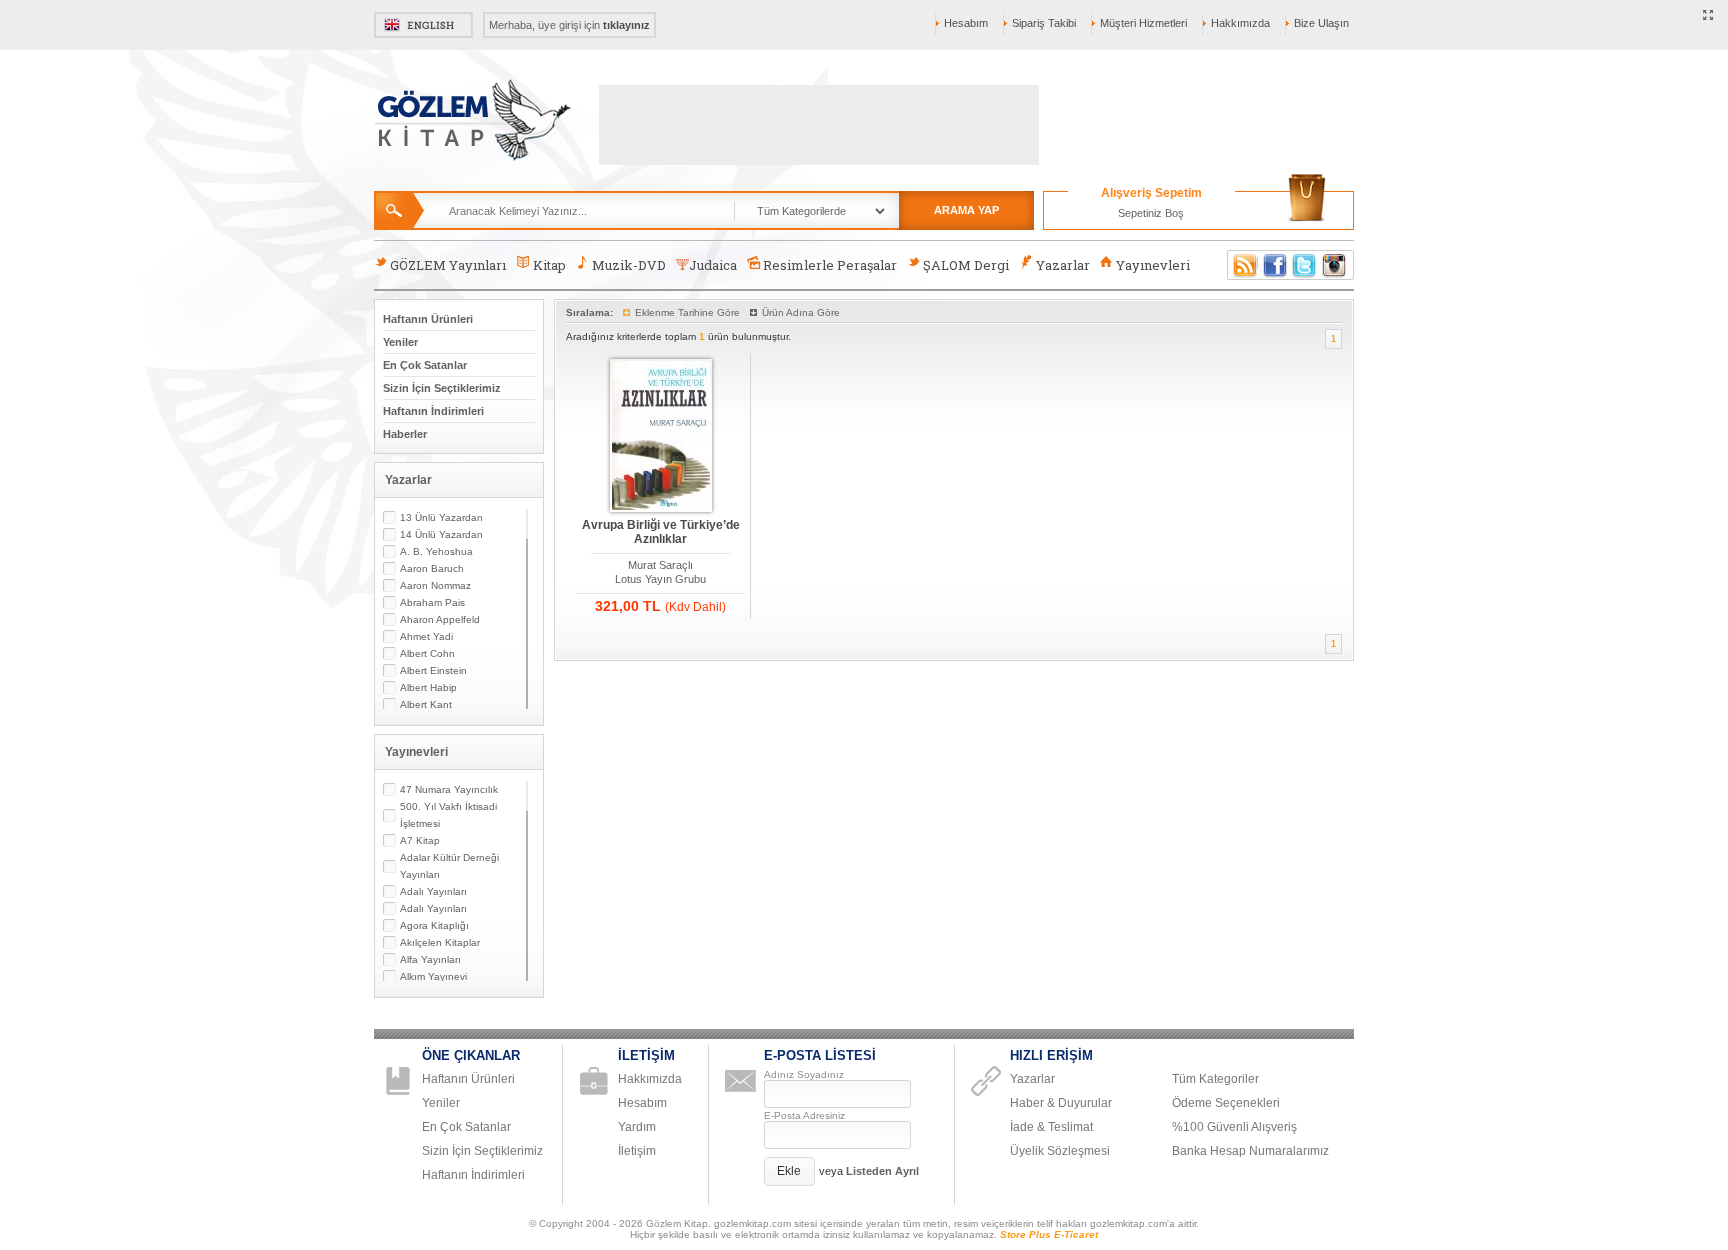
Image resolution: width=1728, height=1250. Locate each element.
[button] (789, 1171)
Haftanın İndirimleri (433, 411)
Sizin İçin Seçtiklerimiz (442, 388)
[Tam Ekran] (1708, 16)
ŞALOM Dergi (966, 265)
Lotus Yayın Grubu (660, 579)
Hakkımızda (1240, 23)
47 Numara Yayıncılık (449, 789)
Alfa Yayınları (430, 959)
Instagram (1335, 265)
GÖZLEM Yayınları (448, 265)
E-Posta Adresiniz (804, 1115)
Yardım (637, 1127)
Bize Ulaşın (1321, 23)
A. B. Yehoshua (436, 551)
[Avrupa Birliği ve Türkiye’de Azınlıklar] (661, 436)
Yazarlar (1063, 265)
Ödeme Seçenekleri (1226, 1103)
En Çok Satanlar (425, 365)
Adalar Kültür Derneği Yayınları (449, 866)
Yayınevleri (1153, 265)
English (423, 25)
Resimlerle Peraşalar (830, 265)
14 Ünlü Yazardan (441, 534)
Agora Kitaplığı (434, 925)
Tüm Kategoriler (1215, 1079)
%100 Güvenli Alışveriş (1234, 1127)
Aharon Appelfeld (440, 619)
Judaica (713, 265)
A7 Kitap (420, 840)
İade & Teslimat (1051, 1127)
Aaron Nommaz (435, 585)
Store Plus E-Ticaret (1049, 1234)
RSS (1242, 265)
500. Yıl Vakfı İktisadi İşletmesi (448, 815)
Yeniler (400, 342)
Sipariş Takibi (1044, 23)
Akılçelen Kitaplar (440, 942)
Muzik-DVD (629, 265)
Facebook (1275, 265)
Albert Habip (428, 687)
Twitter (1305, 265)
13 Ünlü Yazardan (441, 517)
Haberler (405, 434)
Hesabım (966, 23)
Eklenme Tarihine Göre (687, 312)
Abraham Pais (432, 602)
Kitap (549, 265)
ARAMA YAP (966, 210)
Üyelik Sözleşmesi (1060, 1151)
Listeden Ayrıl (882, 1171)
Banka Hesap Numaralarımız (1250, 1151)
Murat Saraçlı (660, 565)
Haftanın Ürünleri (428, 319)
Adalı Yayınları (433, 891)
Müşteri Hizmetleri (1143, 23)
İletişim (637, 1151)
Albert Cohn (427, 653)
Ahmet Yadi (426, 636)
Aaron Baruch (432, 568)
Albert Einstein (433, 670)
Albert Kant (426, 704)
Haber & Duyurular (1061, 1103)
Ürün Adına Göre (801, 312)
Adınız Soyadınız (804, 1074)
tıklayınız (626, 25)
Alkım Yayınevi (433, 976)
